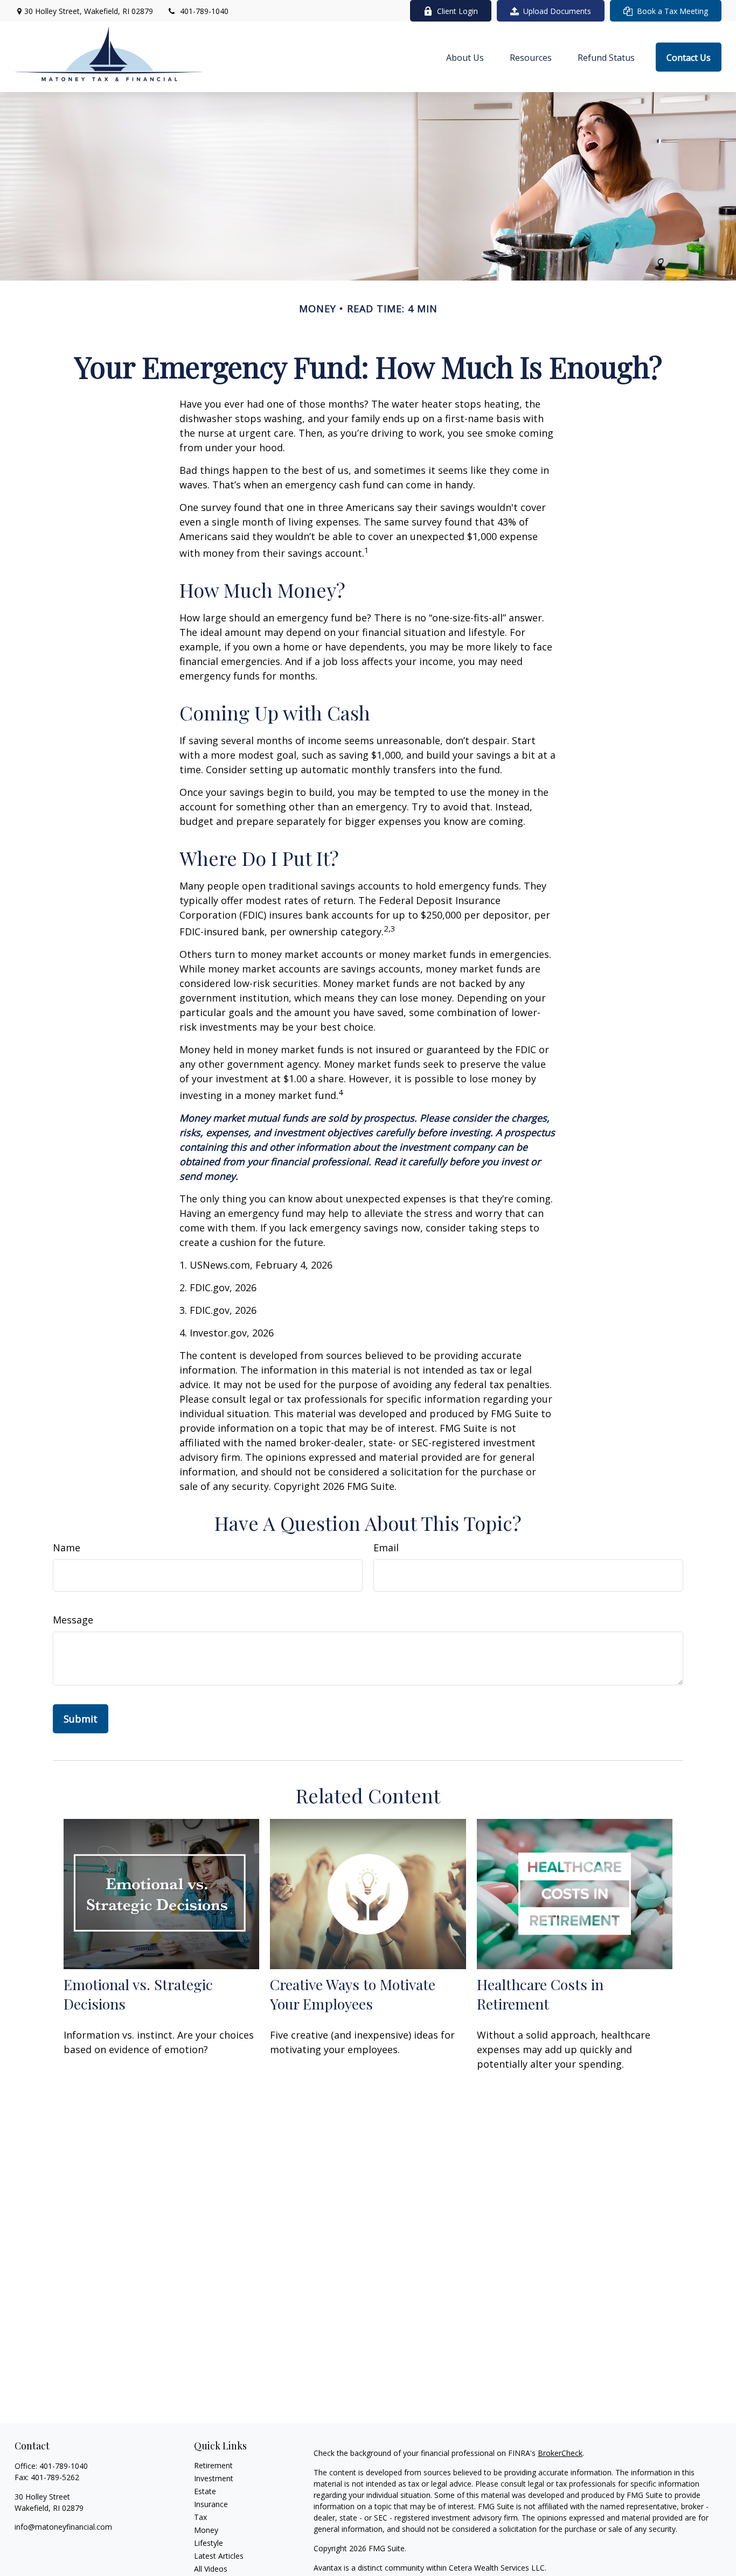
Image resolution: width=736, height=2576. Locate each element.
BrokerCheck (560, 2453)
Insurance (211, 2504)
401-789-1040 (204, 11)
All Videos (211, 2569)
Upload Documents (557, 11)
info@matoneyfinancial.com (63, 2527)
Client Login (457, 11)
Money (206, 2530)
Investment (214, 2478)
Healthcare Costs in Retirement (540, 1994)
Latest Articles (219, 2556)
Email (386, 1548)
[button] (465, 57)
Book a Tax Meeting (672, 11)
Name (67, 1548)
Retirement (213, 2465)
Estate (205, 2491)
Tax (200, 2517)
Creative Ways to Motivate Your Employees (353, 1994)
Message (73, 1620)
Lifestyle (209, 2543)
